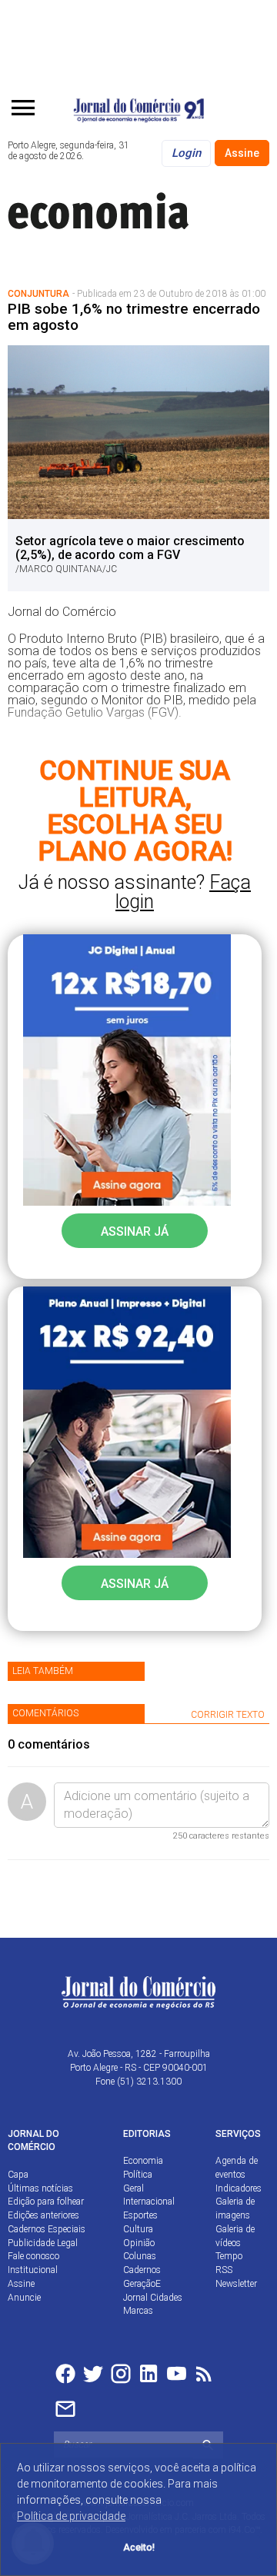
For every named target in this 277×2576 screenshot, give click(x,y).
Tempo (229, 2256)
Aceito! (139, 2547)
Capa (18, 2175)
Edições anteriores (43, 2215)
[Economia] (123, 209)
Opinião (139, 2243)
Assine (242, 153)
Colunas (140, 2256)
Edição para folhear (46, 2202)
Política (138, 2175)
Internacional (149, 2202)
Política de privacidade (71, 2516)
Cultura (138, 2229)
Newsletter (236, 2284)
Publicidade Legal (43, 2243)
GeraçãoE (142, 2284)
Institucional (33, 2270)
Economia (143, 2161)
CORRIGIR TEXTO (228, 1715)
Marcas (138, 2311)
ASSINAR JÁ (135, 1231)
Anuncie (24, 2298)
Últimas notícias (40, 2188)
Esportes (140, 2215)
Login (186, 153)
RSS (224, 2270)
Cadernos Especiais (47, 2229)
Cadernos (142, 2270)
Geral (133, 2188)
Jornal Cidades (153, 2298)
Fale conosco (33, 2256)
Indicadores (239, 2188)
